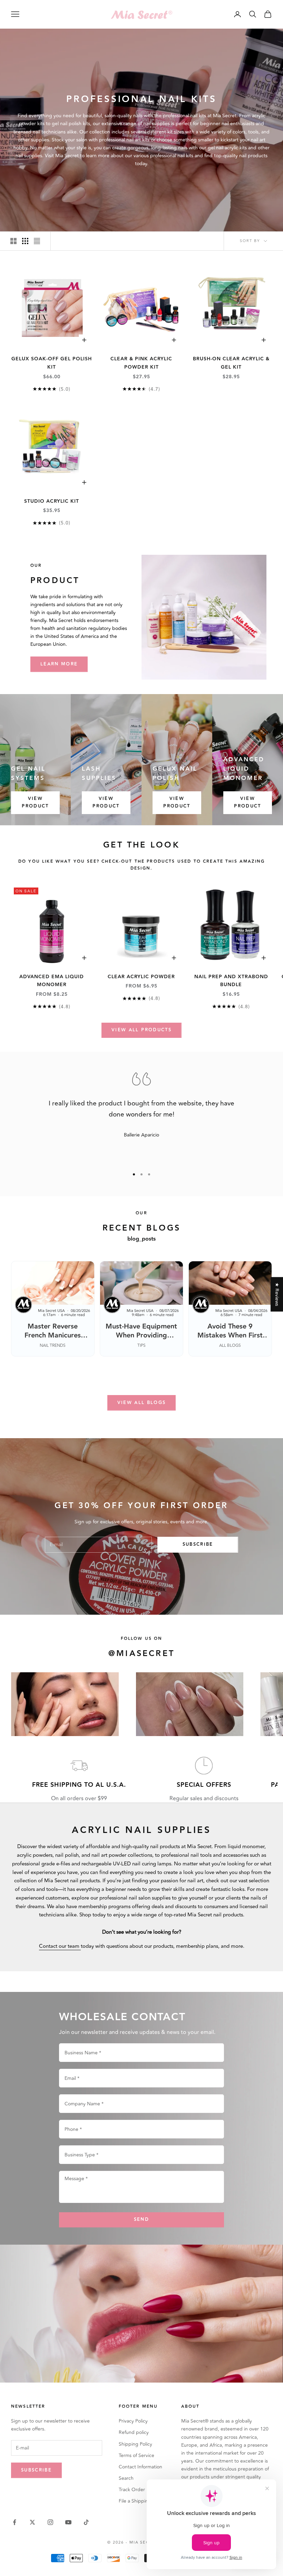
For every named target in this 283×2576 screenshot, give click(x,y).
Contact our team (60, 1946)
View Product (35, 802)
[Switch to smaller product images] (25, 241)
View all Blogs (142, 1403)
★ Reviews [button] (277, 1294)
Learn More (59, 664)
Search (126, 2478)
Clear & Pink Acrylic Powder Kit (141, 363)
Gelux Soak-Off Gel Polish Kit (52, 363)
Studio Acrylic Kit (52, 501)
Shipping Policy (135, 2444)
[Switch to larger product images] (13, 241)
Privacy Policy (133, 2421)
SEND (141, 2219)
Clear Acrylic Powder (141, 977)
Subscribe (198, 1544)
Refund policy (134, 2432)
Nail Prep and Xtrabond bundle (231, 981)
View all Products (141, 1030)
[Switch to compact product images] (37, 241)
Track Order (132, 2490)
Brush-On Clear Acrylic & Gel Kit (231, 363)
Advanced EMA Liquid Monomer (52, 981)
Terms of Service (136, 2455)
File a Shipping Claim (142, 2501)
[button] (138, 2512)
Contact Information (140, 2467)
